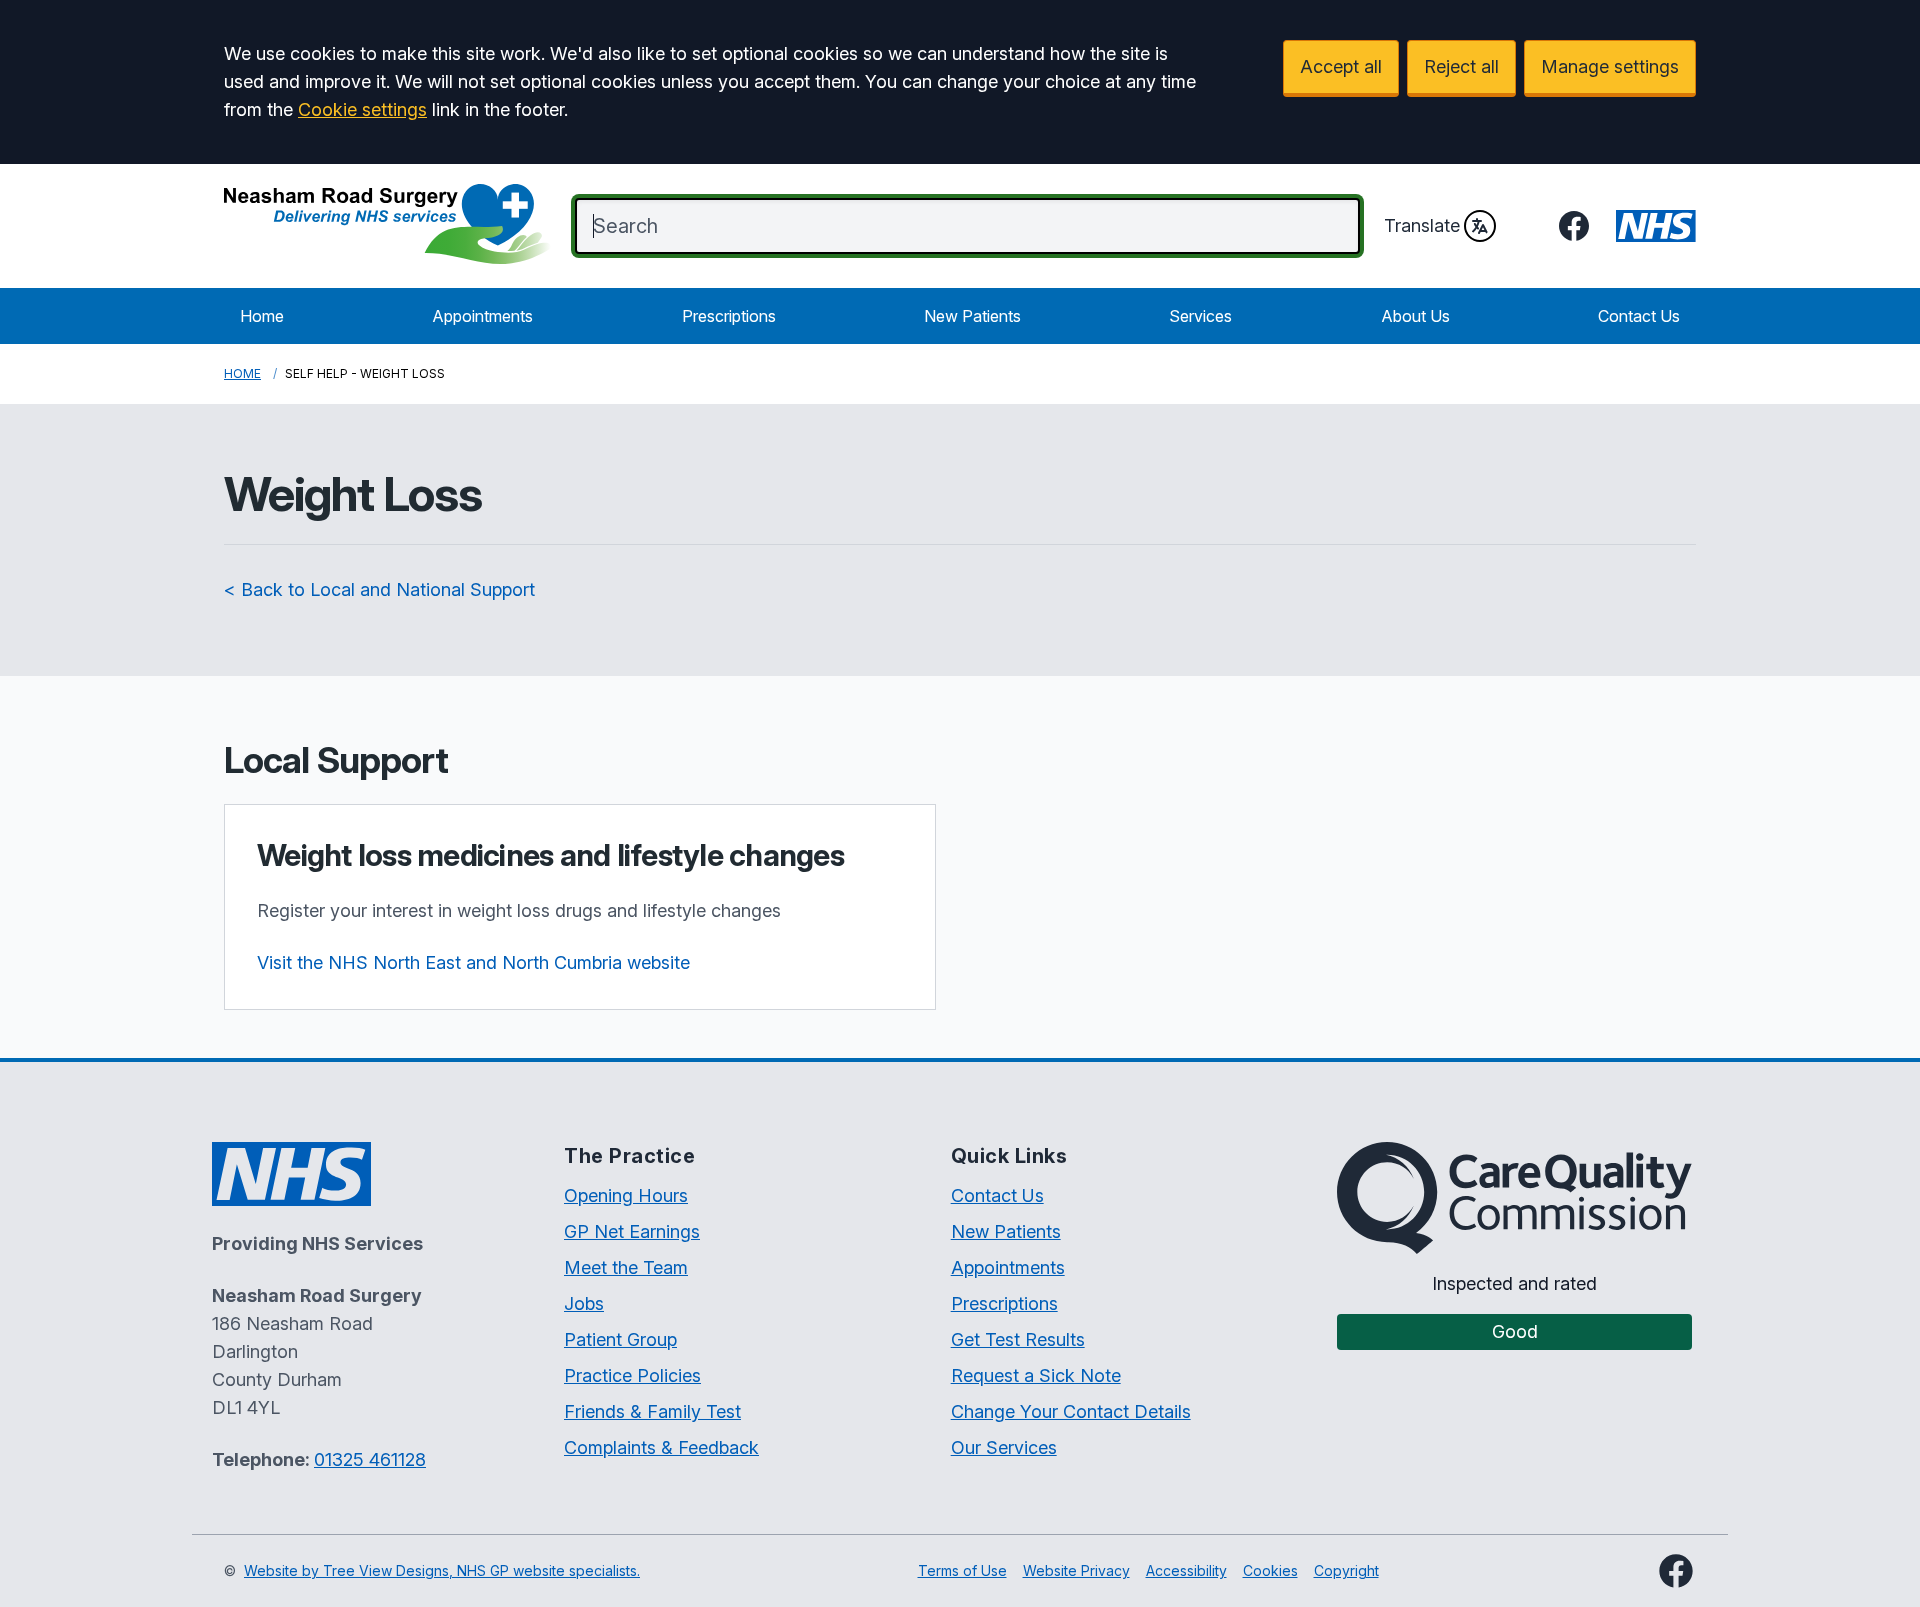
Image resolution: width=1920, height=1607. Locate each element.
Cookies (1270, 1570)
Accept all (1341, 66)
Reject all (1461, 66)
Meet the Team (626, 1267)
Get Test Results (1018, 1339)
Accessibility (1186, 1570)
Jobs (584, 1303)
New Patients (972, 316)
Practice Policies (632, 1375)
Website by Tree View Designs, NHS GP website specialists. (442, 1570)
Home (262, 316)
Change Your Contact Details (1071, 1411)
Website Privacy (1076, 1570)
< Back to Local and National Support (379, 589)
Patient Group (620, 1339)
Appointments (482, 316)
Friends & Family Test (652, 1411)
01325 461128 (370, 1459)
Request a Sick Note (1036, 1375)
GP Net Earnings (632, 1231)
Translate (1422, 225)
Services (1200, 316)
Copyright (1346, 1570)
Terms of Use (962, 1570)
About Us (1415, 316)
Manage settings (1610, 66)
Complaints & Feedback (661, 1447)
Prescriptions (729, 316)
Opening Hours (626, 1195)
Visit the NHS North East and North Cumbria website (473, 962)
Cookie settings (362, 109)
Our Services (1004, 1447)
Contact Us (1639, 316)
